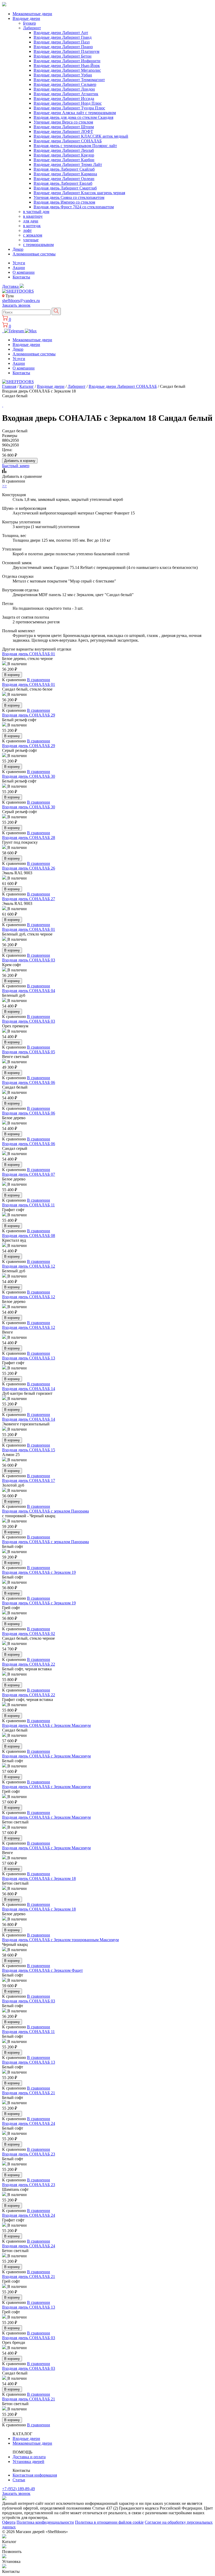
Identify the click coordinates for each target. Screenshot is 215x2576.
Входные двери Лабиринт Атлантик (66, 94)
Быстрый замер (16, 466)
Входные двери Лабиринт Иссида (64, 99)
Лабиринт (32, 28)
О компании (24, 272)
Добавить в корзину (20, 461)
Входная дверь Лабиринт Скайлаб (64, 169)
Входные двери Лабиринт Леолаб (64, 150)
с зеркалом (33, 235)
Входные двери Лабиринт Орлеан (64, 179)
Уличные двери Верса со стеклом (63, 122)
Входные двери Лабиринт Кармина (65, 174)
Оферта (9, 2522)
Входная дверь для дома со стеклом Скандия (73, 117)
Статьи (19, 2480)
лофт (27, 230)
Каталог (27, 386)
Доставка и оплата (29, 2457)
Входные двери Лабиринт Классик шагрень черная (79, 193)
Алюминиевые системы (34, 254)
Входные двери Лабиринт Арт (61, 33)
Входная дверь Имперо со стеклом (64, 202)
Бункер (29, 23)
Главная (9, 386)
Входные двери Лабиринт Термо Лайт (68, 164)
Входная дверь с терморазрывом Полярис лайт (75, 146)
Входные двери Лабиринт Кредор (64, 155)
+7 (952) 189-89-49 (18, 2489)
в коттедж (32, 226)
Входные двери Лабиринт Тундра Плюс (69, 108)
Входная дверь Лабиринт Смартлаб (65, 188)
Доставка (11, 286)
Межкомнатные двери (32, 14)
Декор (18, 249)
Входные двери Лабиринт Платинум (66, 51)
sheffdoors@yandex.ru (21, 301)
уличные (31, 240)
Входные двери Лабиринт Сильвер (65, 84)
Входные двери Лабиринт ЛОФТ (63, 131)
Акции (19, 268)
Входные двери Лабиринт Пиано (63, 47)
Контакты (21, 277)
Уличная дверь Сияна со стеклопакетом (69, 197)
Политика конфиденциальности (45, 2522)
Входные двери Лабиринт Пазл (62, 42)
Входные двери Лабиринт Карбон (64, 160)
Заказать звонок (16, 305)
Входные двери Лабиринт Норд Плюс (68, 103)
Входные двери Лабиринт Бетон (63, 56)
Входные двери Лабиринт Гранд (63, 37)
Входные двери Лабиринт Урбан (63, 75)
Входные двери (26, 18)
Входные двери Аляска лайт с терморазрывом (75, 113)
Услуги (19, 263)
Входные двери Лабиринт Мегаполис (67, 70)
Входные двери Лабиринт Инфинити (67, 61)
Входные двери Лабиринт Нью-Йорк (67, 66)
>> (4, 486)
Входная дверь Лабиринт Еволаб (63, 183)
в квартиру (33, 216)
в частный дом (36, 212)
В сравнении (39, 680)
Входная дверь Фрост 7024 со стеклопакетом (74, 207)
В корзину (12, 675)
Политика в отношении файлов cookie (109, 2522)
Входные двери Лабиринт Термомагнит (69, 80)
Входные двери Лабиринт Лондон (64, 89)
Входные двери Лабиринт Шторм (64, 127)
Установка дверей (28, 2462)
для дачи (31, 221)
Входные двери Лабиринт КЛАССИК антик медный (81, 136)
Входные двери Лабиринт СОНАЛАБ (68, 141)
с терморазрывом (38, 245)
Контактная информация (35, 2475)
